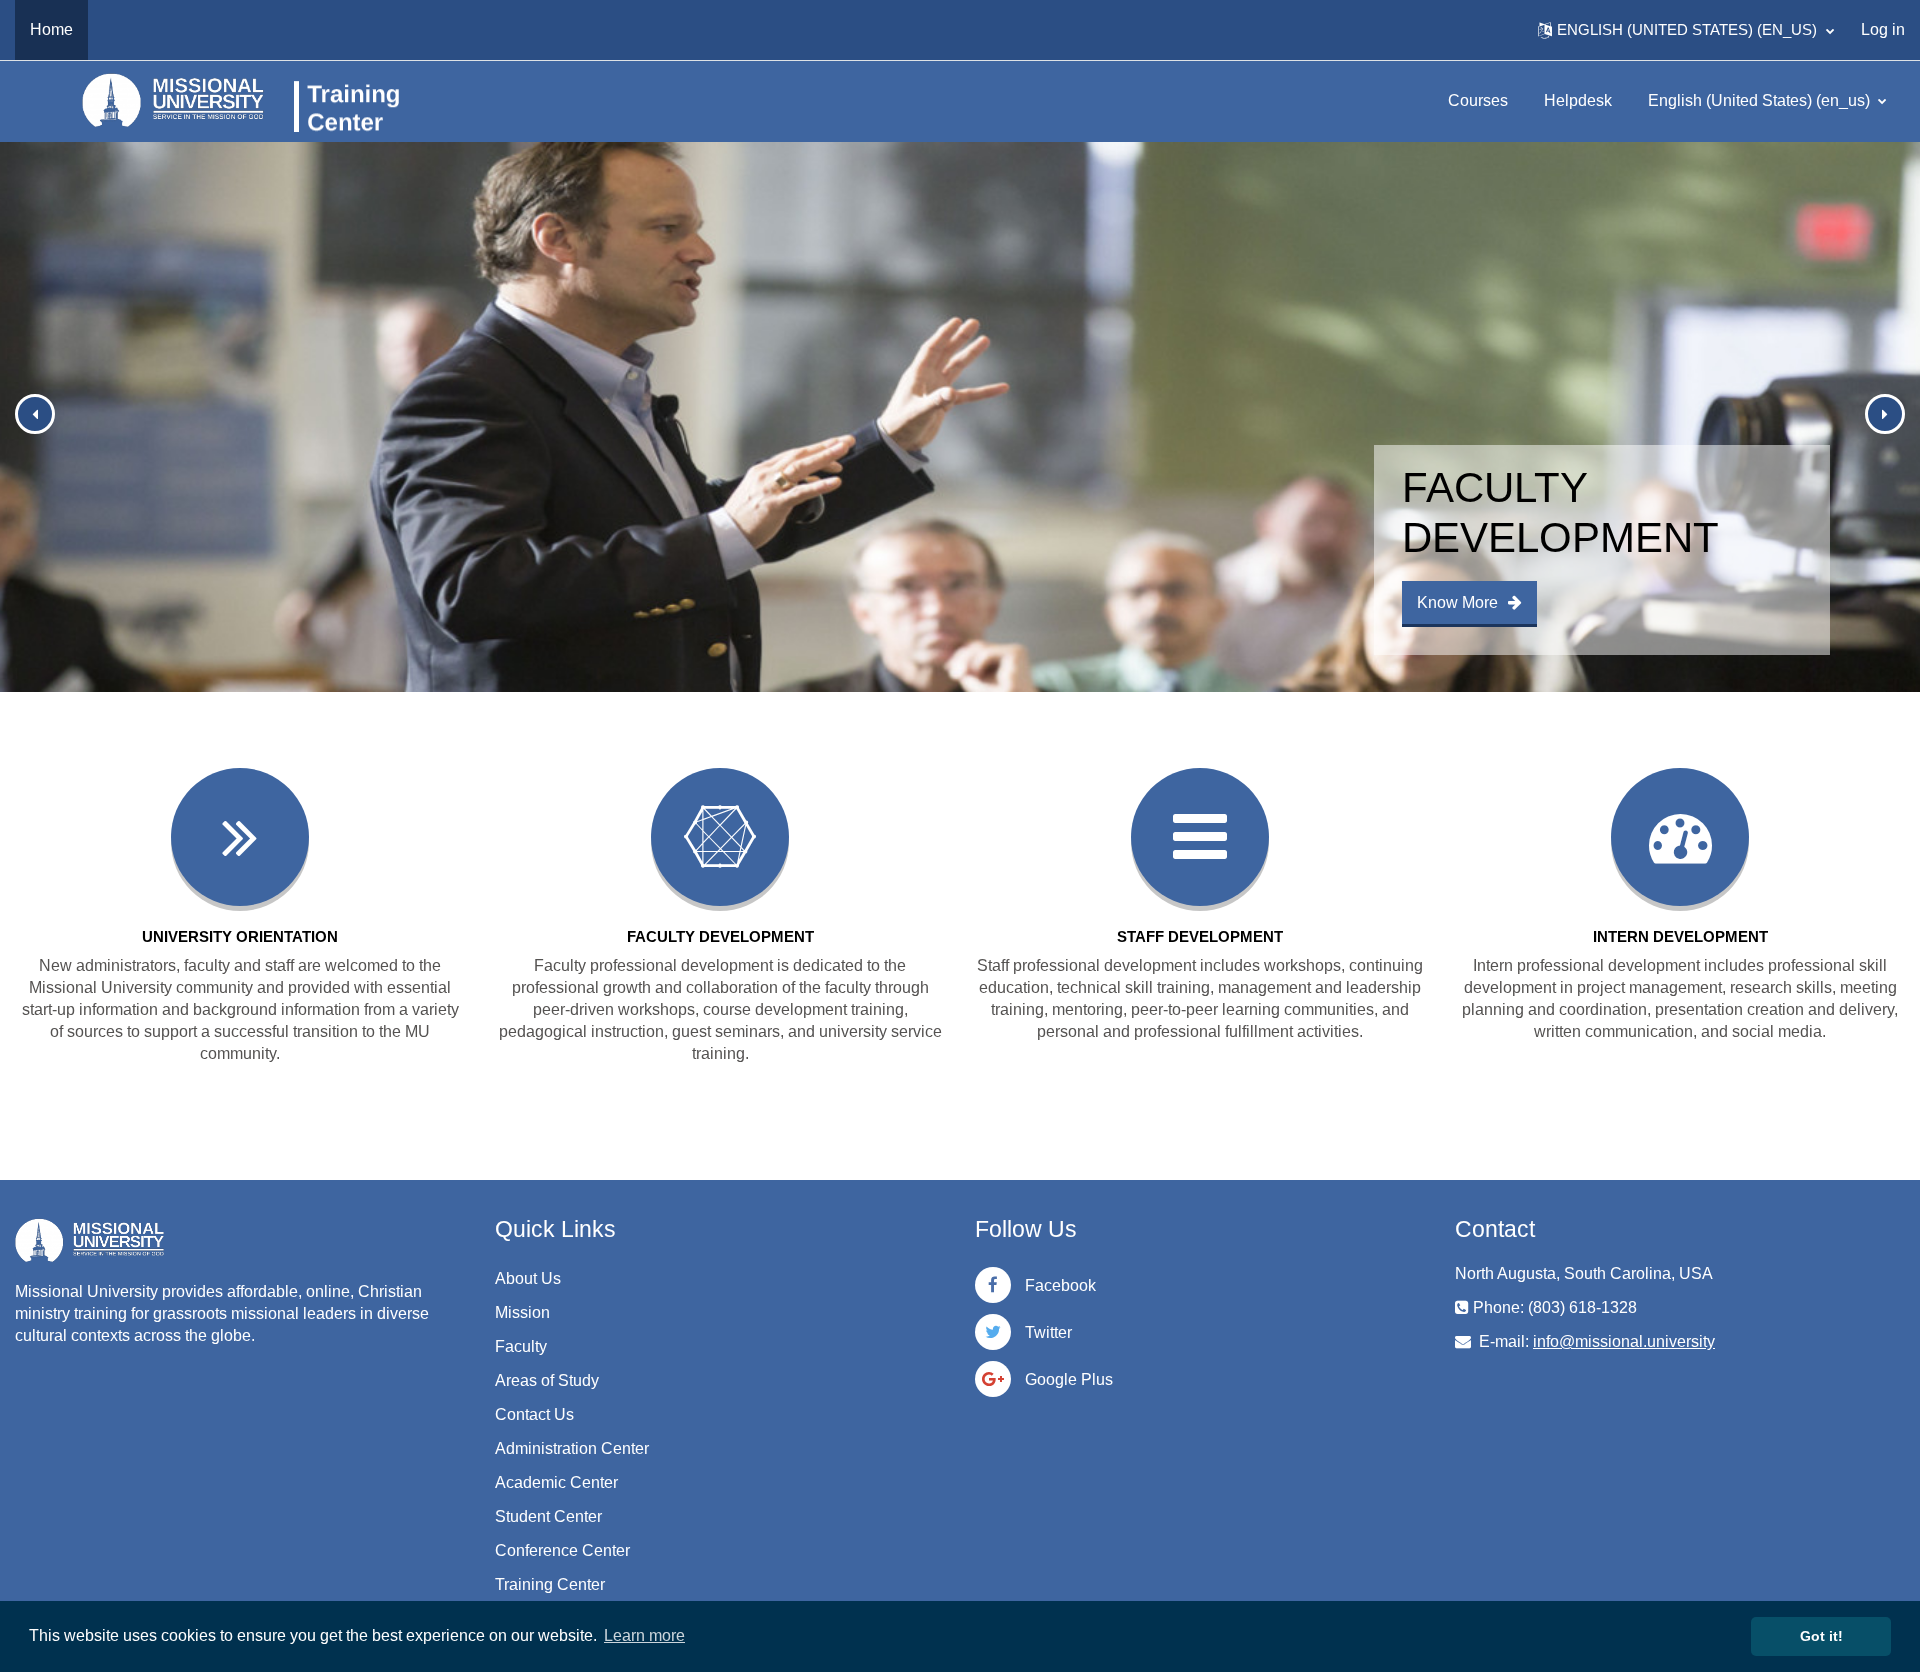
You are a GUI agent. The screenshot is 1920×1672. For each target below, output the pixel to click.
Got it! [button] (1821, 1636)
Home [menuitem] (51, 29)
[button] (1686, 30)
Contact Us (534, 1414)
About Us (528, 1278)
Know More (1457, 602)
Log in (1883, 29)
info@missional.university (1624, 1341)
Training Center (550, 1584)
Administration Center (572, 1448)
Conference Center (562, 1550)
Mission (522, 1312)
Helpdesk (1578, 100)
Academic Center (556, 1482)
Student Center (548, 1516)
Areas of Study (547, 1380)
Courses (1478, 100)
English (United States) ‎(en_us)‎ (1761, 100)
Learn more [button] (644, 1635)
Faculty (521, 1346)
